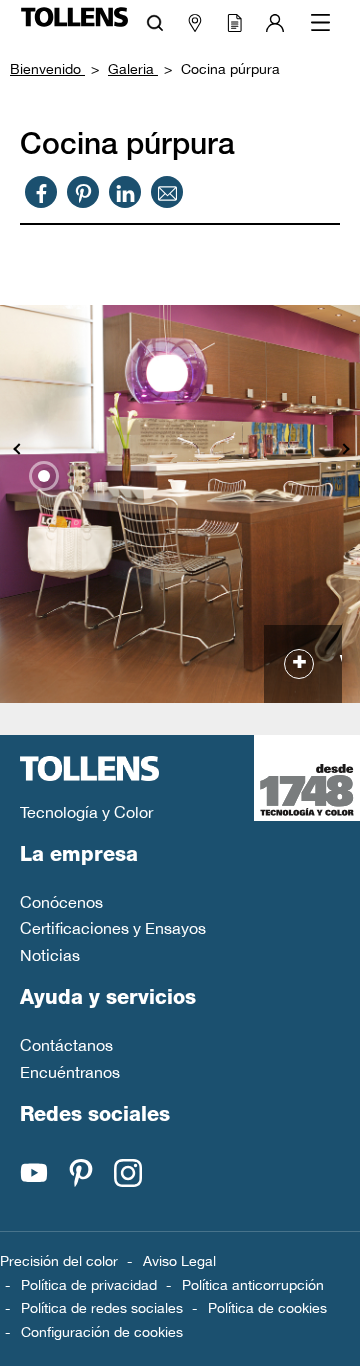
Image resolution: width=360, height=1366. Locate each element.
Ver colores (338, 664)
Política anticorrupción (253, 1285)
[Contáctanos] (167, 192)
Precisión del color (59, 1261)
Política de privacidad (89, 1285)
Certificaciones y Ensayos (113, 928)
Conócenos (61, 902)
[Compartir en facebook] (41, 192)
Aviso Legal (179, 1261)
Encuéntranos (70, 1072)
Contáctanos (66, 1045)
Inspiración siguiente (345, 450)
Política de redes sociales (102, 1308)
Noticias (50, 955)
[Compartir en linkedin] (125, 192)
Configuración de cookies (102, 1332)
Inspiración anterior (15, 450)
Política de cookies (267, 1308)
